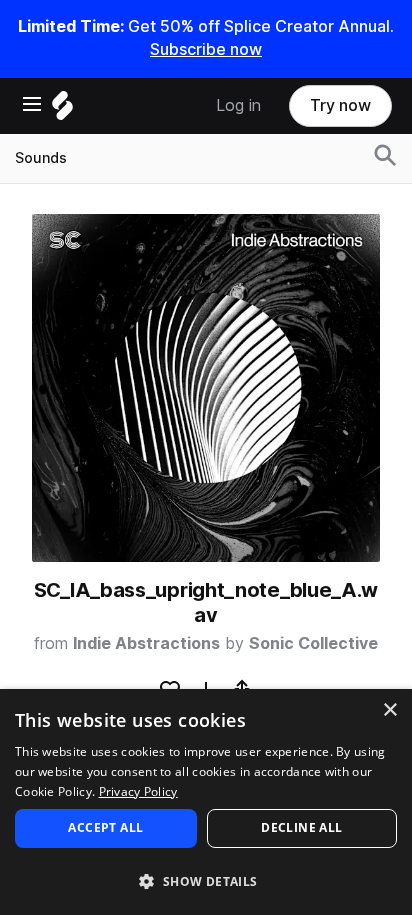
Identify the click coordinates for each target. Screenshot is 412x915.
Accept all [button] (105, 827)
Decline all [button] (301, 827)
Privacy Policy (138, 791)
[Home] (62, 110)
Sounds (41, 158)
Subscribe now (206, 49)
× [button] (389, 710)
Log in (238, 105)
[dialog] (206, 802)
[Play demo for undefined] (206, 388)
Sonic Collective (313, 643)
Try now (340, 105)
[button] (206, 880)
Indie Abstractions (146, 643)
